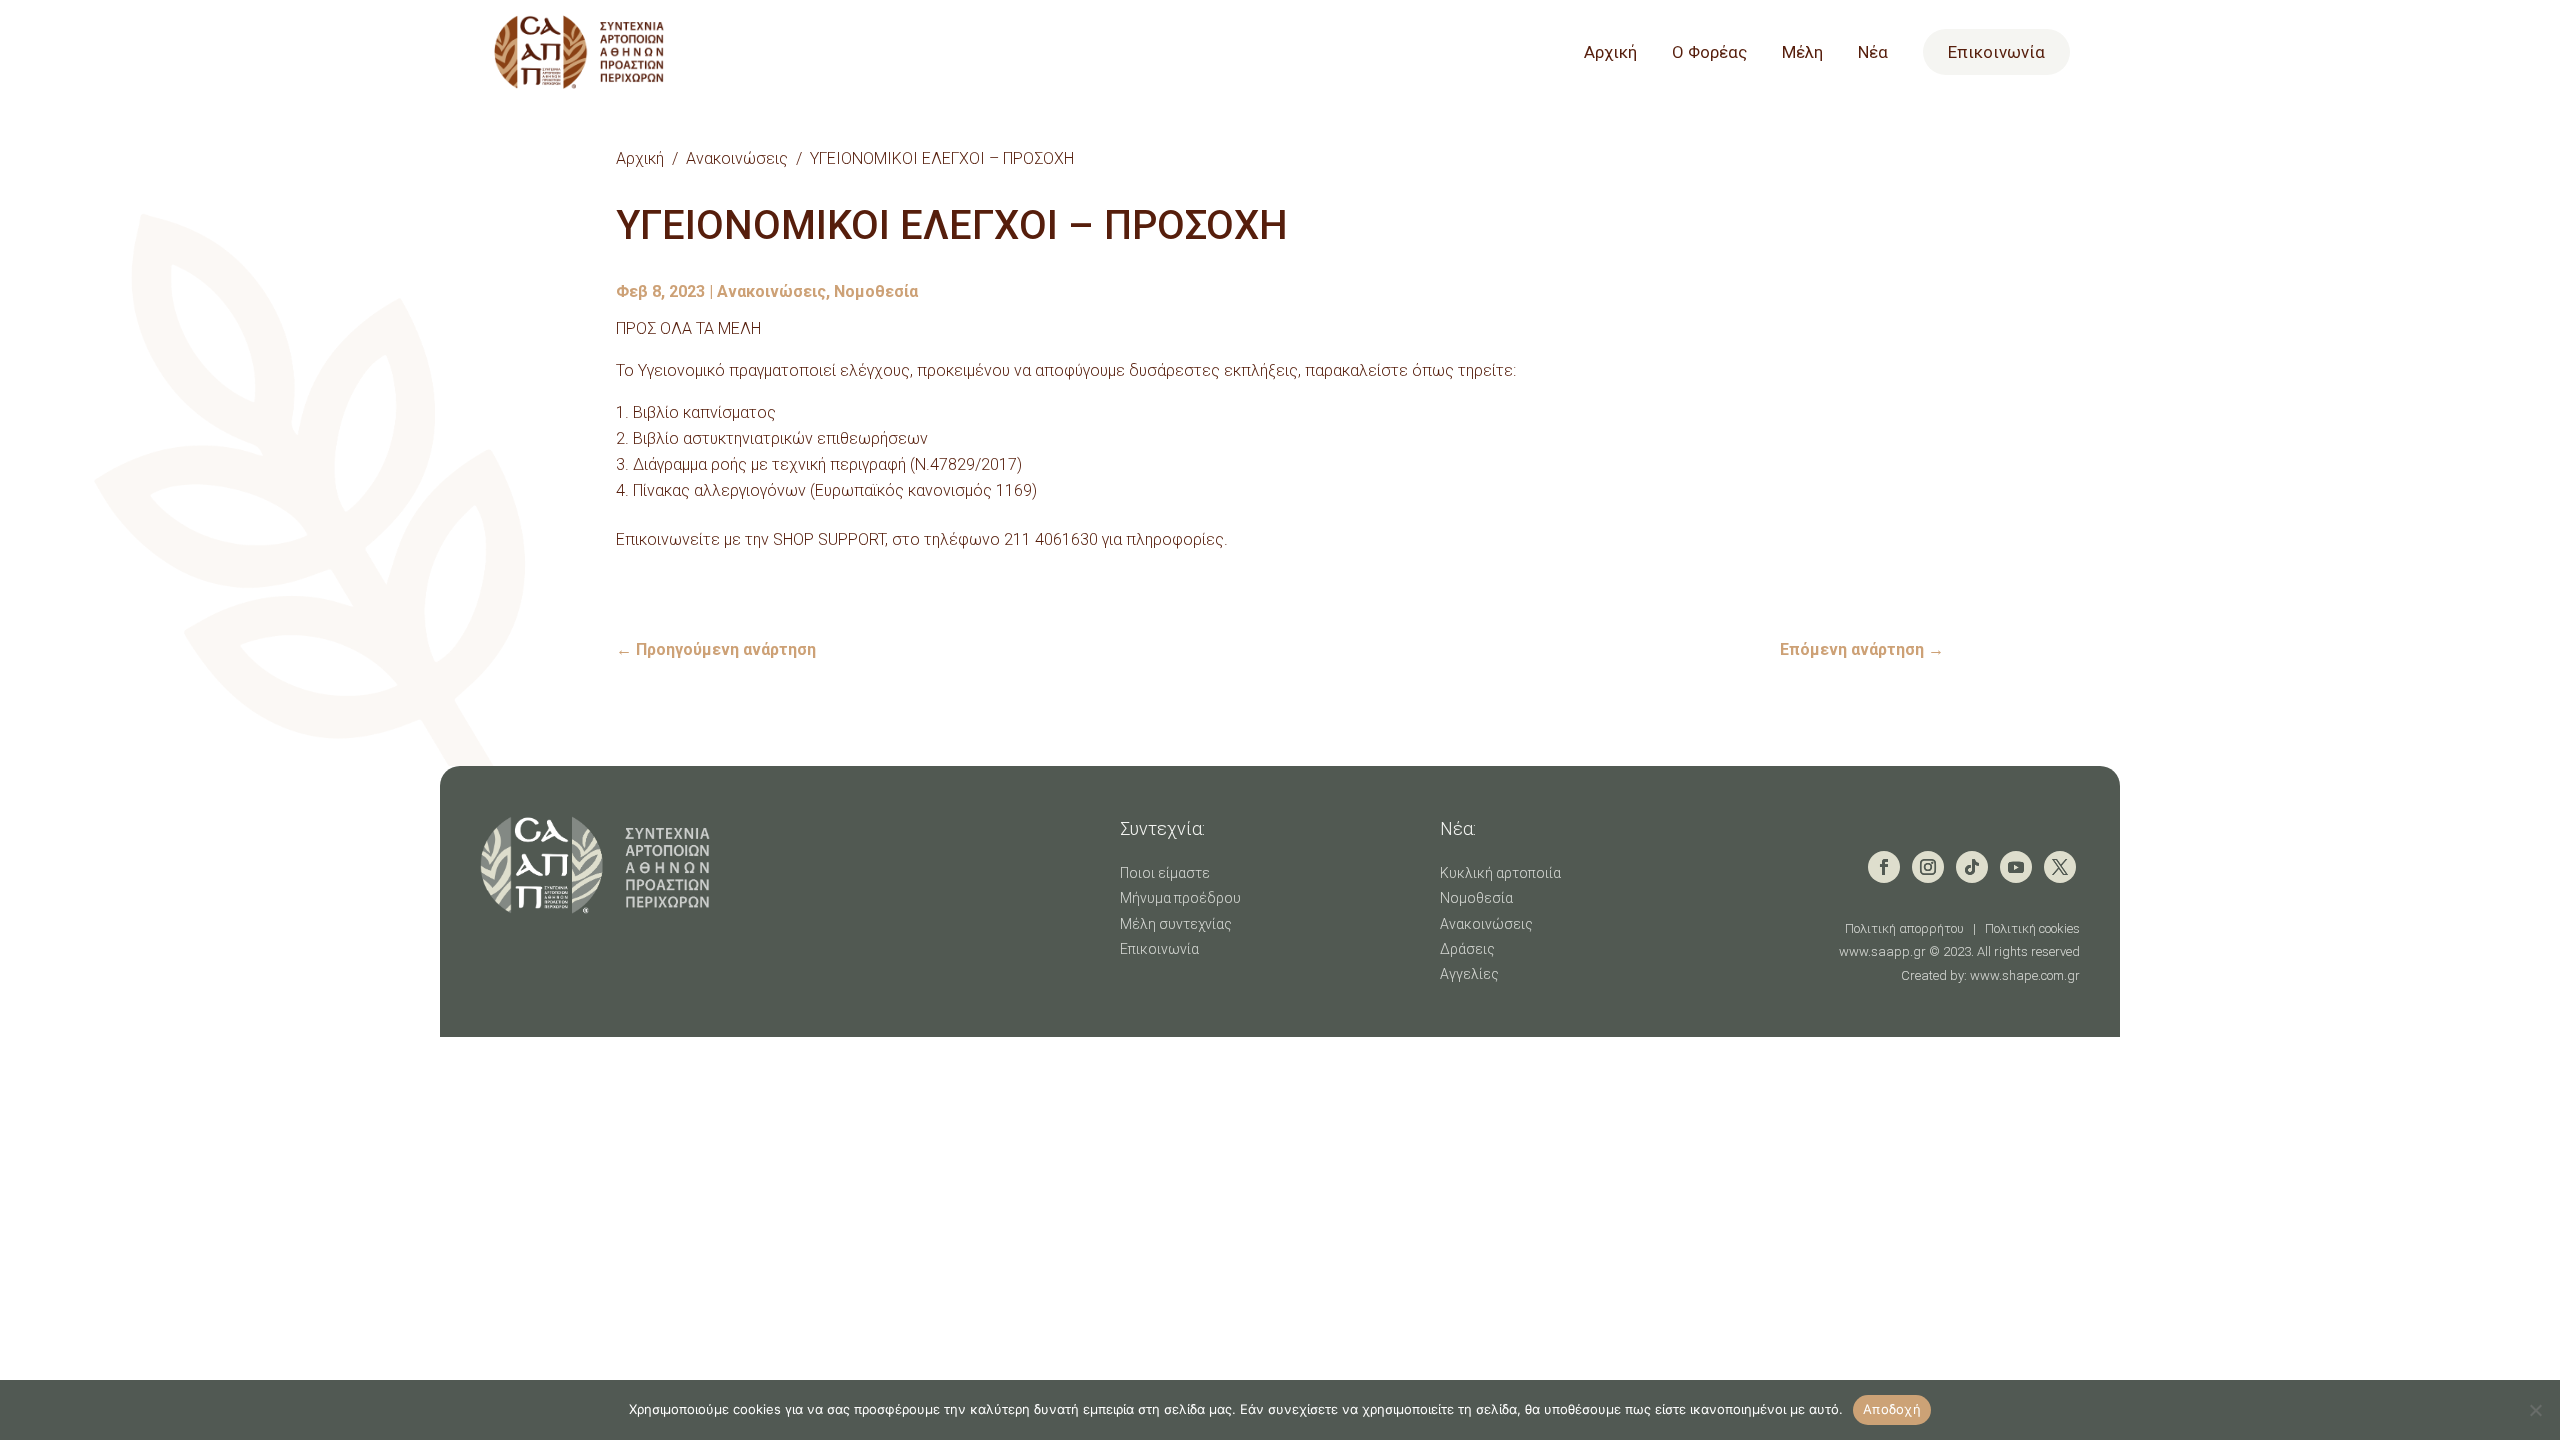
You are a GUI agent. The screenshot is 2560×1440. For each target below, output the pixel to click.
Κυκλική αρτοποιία (1500, 873)
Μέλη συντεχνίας (1176, 924)
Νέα (1873, 53)
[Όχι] (2535, 1410)
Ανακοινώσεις (737, 158)
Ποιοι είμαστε (1165, 873)
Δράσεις (1467, 949)
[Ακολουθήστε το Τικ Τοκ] (1972, 867)
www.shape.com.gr (2025, 975)
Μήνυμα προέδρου (1180, 898)
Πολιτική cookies (2032, 928)
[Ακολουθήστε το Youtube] (2016, 867)
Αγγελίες (1469, 974)
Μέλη (1802, 53)
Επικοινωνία (1996, 52)
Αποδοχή (1892, 1409)
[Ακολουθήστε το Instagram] (1928, 867)
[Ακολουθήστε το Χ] (2060, 867)
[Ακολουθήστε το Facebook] (1884, 867)
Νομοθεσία (876, 291)
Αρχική (1610, 53)
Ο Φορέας (1709, 53)
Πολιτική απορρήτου (1904, 928)
